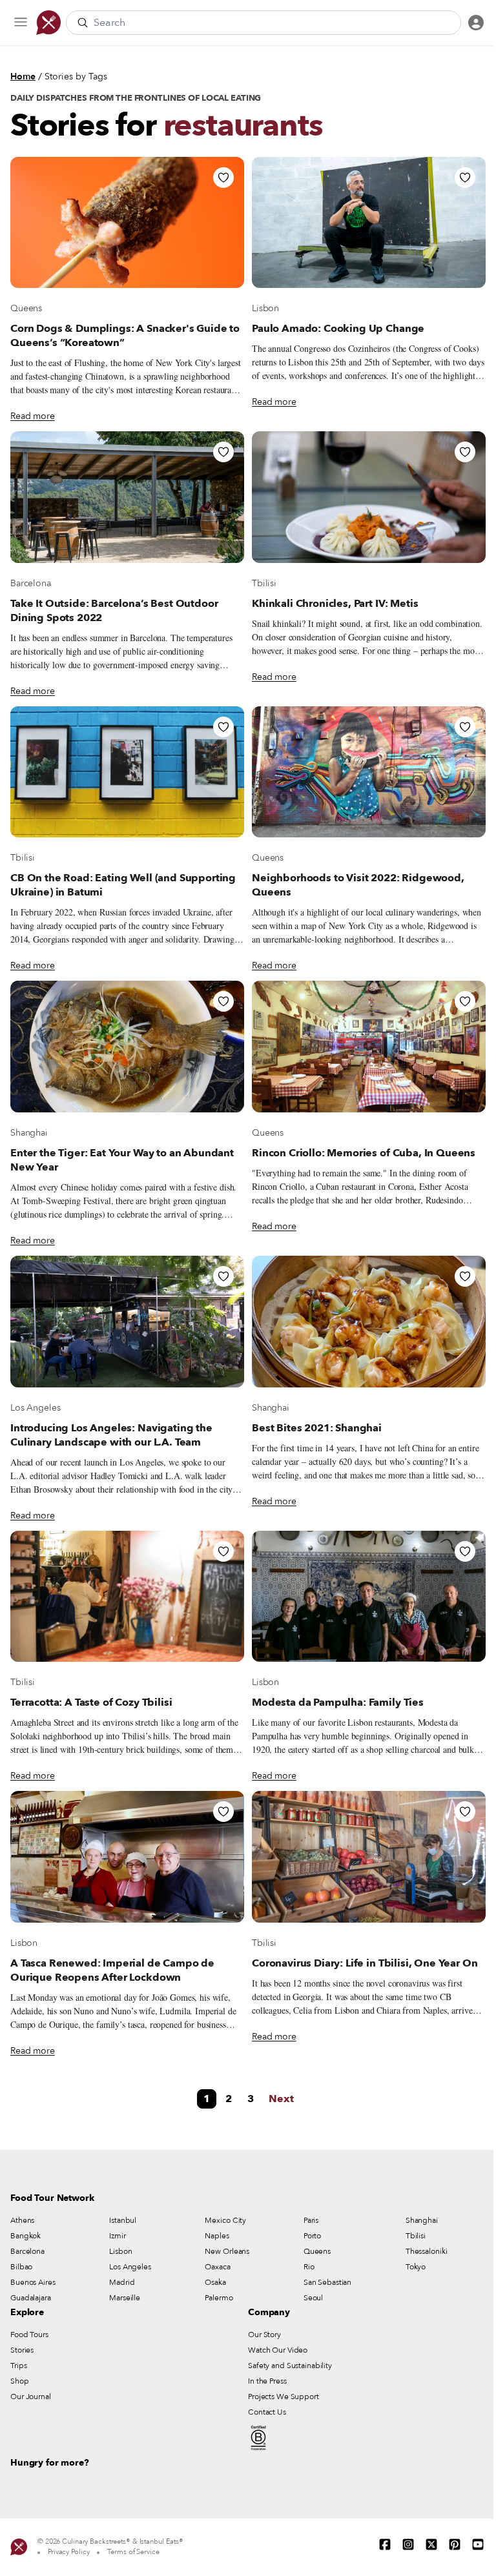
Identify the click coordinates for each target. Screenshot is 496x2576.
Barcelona (31, 583)
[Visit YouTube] (478, 2544)
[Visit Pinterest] (455, 2544)
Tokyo (416, 2267)
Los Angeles (35, 1408)
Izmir (117, 2236)
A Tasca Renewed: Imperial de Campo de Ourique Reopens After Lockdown (112, 1970)
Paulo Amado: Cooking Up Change (338, 329)
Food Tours (29, 2335)
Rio (309, 2267)
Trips (18, 2366)
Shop (20, 2381)
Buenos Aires (33, 2282)
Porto (312, 2236)
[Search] (83, 23)
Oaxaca (217, 2267)
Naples (217, 2236)
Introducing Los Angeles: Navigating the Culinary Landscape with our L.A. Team (111, 1435)
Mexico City (225, 2220)
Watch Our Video (278, 2350)
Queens (26, 308)
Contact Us (267, 2412)
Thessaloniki (427, 2251)
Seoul (313, 2298)
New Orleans (227, 2251)
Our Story (264, 2335)
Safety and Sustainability (290, 2366)
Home (23, 77)
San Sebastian (327, 2282)
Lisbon (265, 308)
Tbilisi (264, 583)
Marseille (125, 2298)
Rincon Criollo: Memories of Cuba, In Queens (364, 1153)
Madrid (122, 2282)
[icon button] (21, 23)
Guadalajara (31, 2298)
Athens (22, 2220)
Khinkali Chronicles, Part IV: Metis (335, 604)
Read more (33, 416)
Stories (22, 2350)
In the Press (267, 2381)
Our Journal (31, 2397)
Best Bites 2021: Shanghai (317, 1428)
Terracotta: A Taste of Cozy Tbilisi (91, 1702)
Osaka (215, 2282)
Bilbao (21, 2267)
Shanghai (29, 1133)
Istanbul (123, 2220)
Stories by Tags (76, 77)
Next (281, 2099)
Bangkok (26, 2236)
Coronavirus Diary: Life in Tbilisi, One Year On (365, 1963)
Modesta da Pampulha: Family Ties (338, 1702)
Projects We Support (284, 2397)
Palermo (219, 2298)
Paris (311, 2220)
